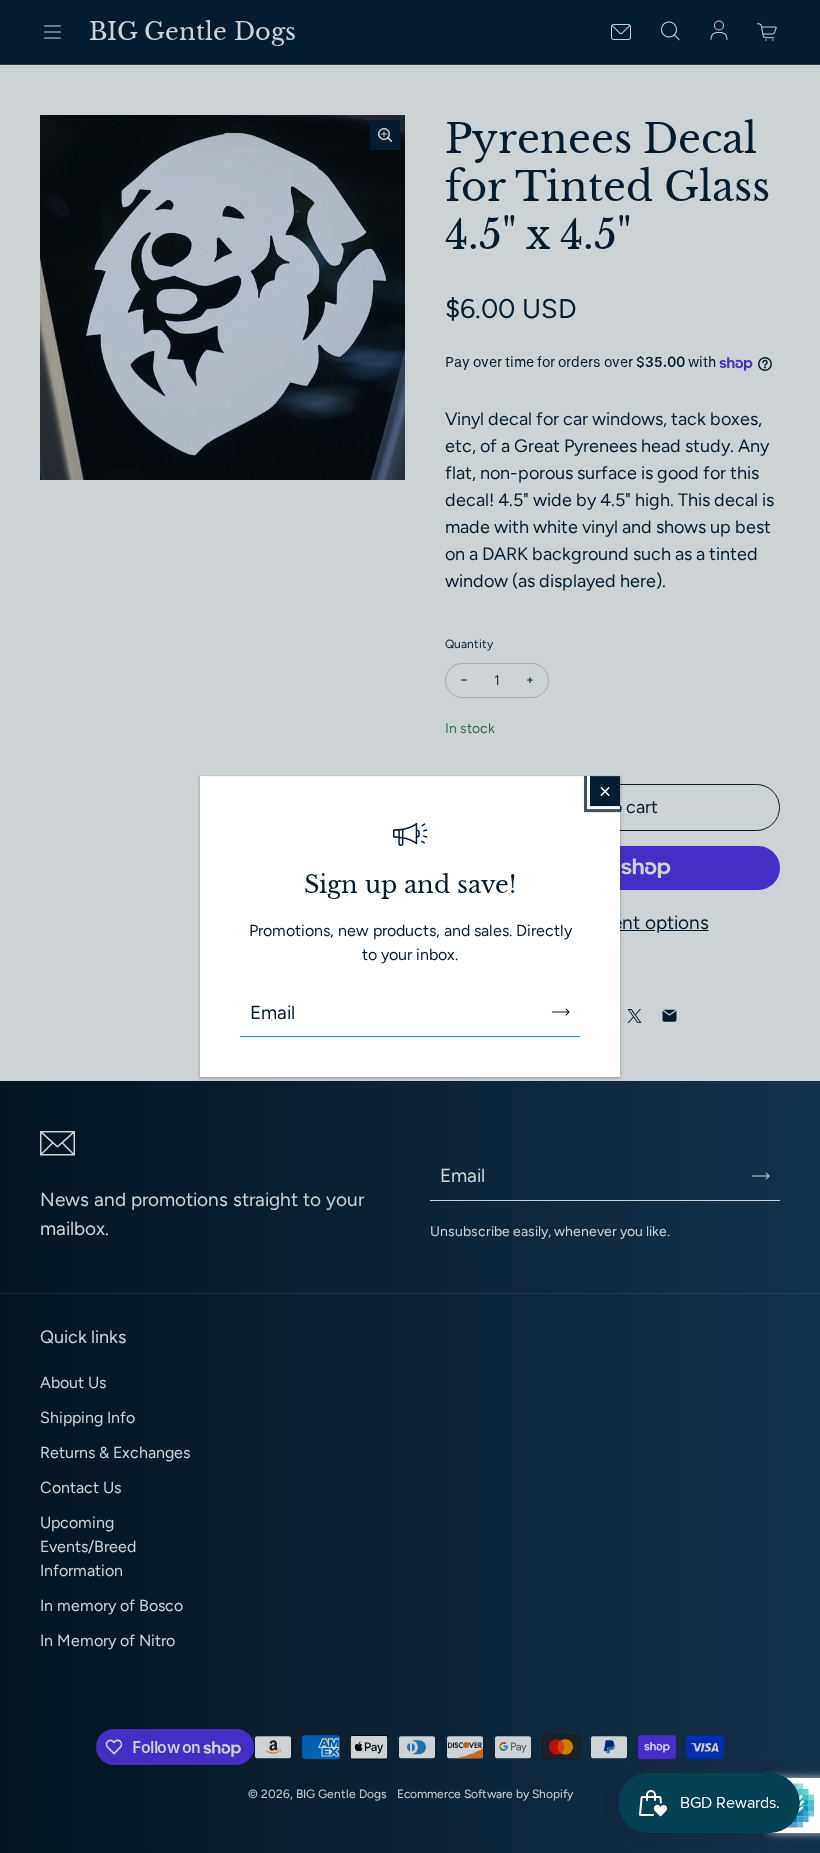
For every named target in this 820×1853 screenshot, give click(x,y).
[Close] (605, 791)
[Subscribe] (561, 1012)
